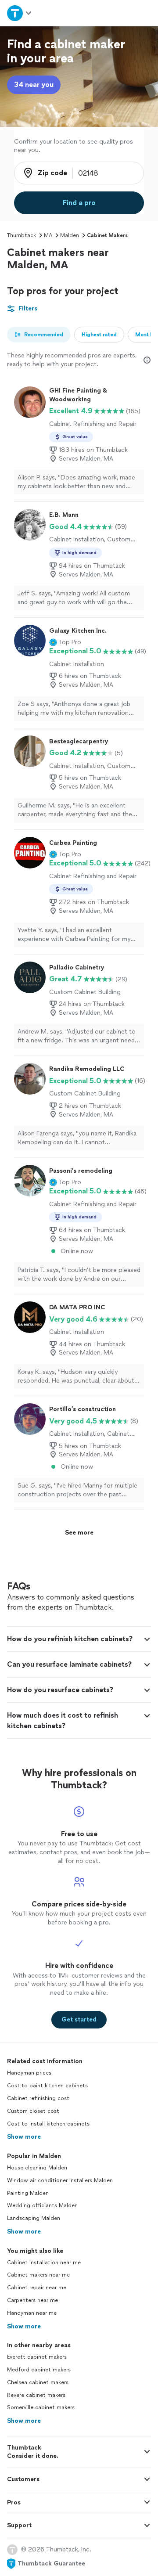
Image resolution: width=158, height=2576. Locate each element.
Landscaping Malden (34, 2218)
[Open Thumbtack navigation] (19, 13)
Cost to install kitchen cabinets (48, 2124)
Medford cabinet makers (39, 2370)
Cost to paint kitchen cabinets (47, 2086)
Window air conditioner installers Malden (60, 2180)
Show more (24, 2137)
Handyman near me (32, 2313)
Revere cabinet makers (36, 2395)
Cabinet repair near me (37, 2288)
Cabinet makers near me (38, 2275)
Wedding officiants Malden (42, 2205)
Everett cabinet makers (37, 2357)
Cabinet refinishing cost (38, 2098)
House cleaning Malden (37, 2168)
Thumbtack (22, 235)
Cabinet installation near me (44, 2263)
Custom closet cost (33, 2111)
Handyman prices (29, 2073)
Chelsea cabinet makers (38, 2382)
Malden (70, 235)
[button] (65, 642)
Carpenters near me (32, 2300)
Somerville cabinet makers (41, 2407)
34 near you (34, 85)
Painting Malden (28, 2193)
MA (48, 235)
